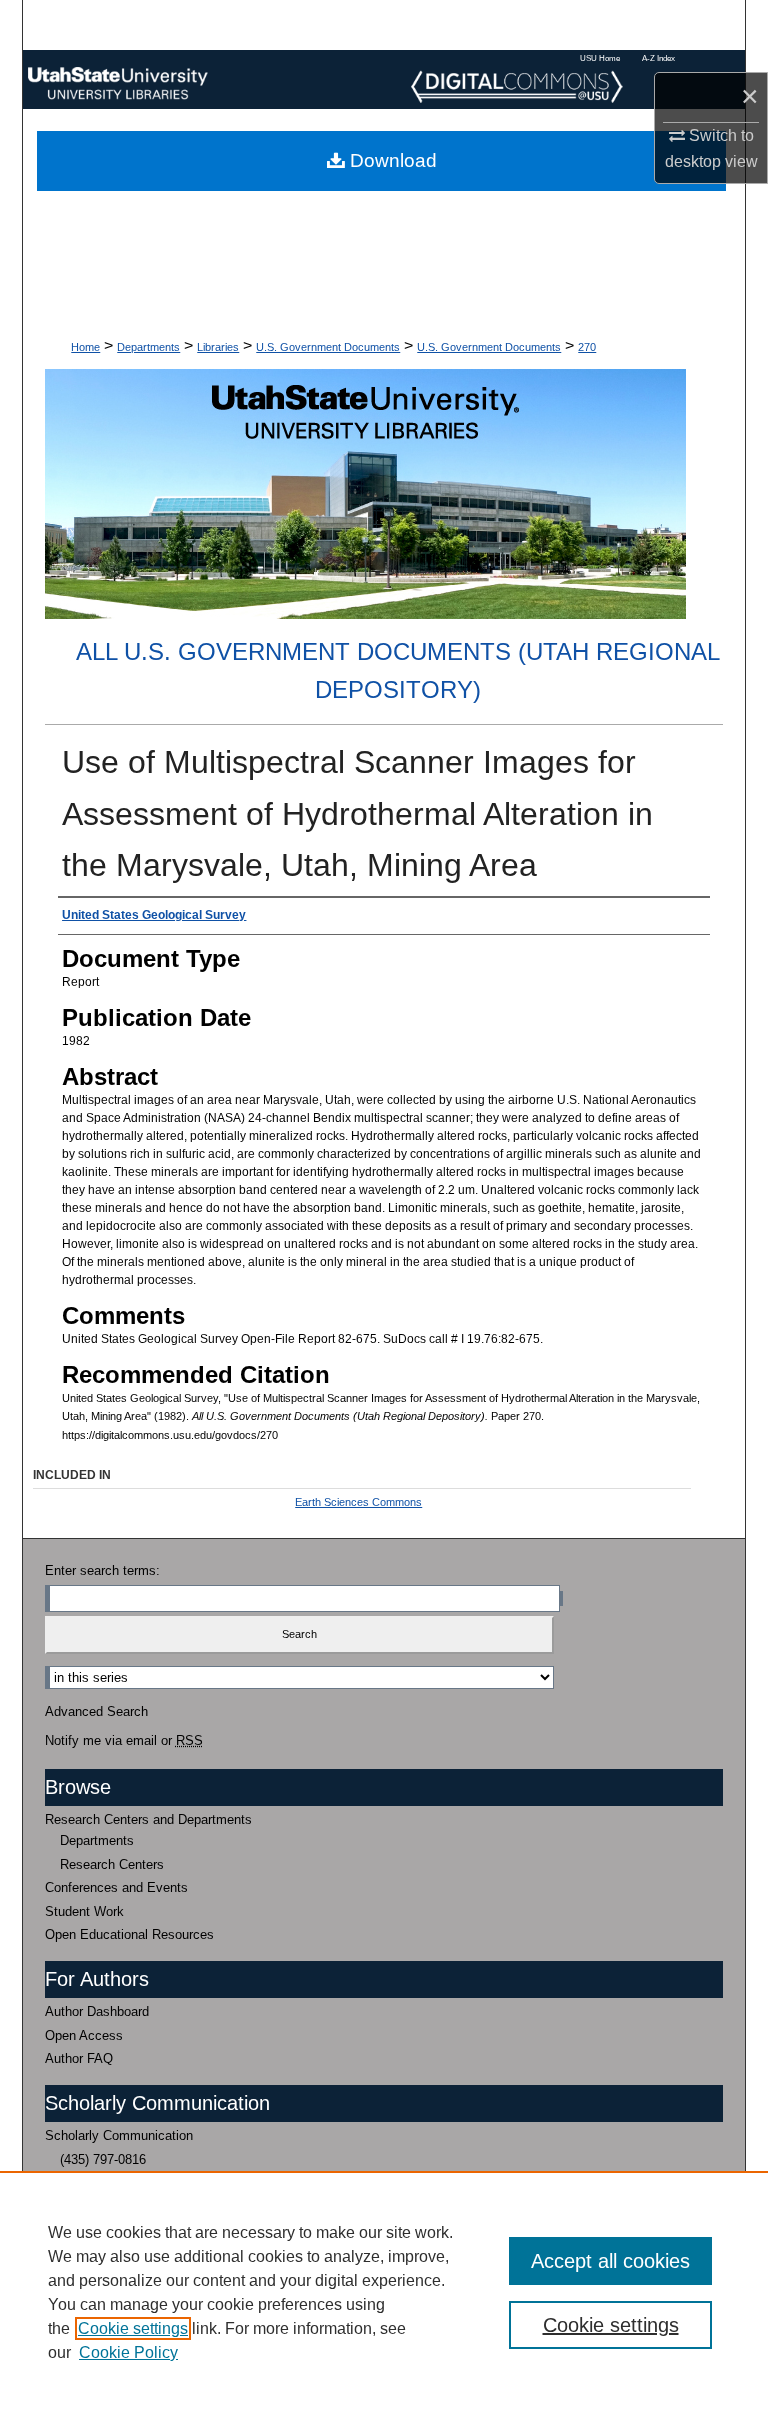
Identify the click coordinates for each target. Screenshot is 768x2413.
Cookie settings (133, 2328)
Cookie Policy (128, 2352)
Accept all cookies (610, 2261)
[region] (384, 2292)
